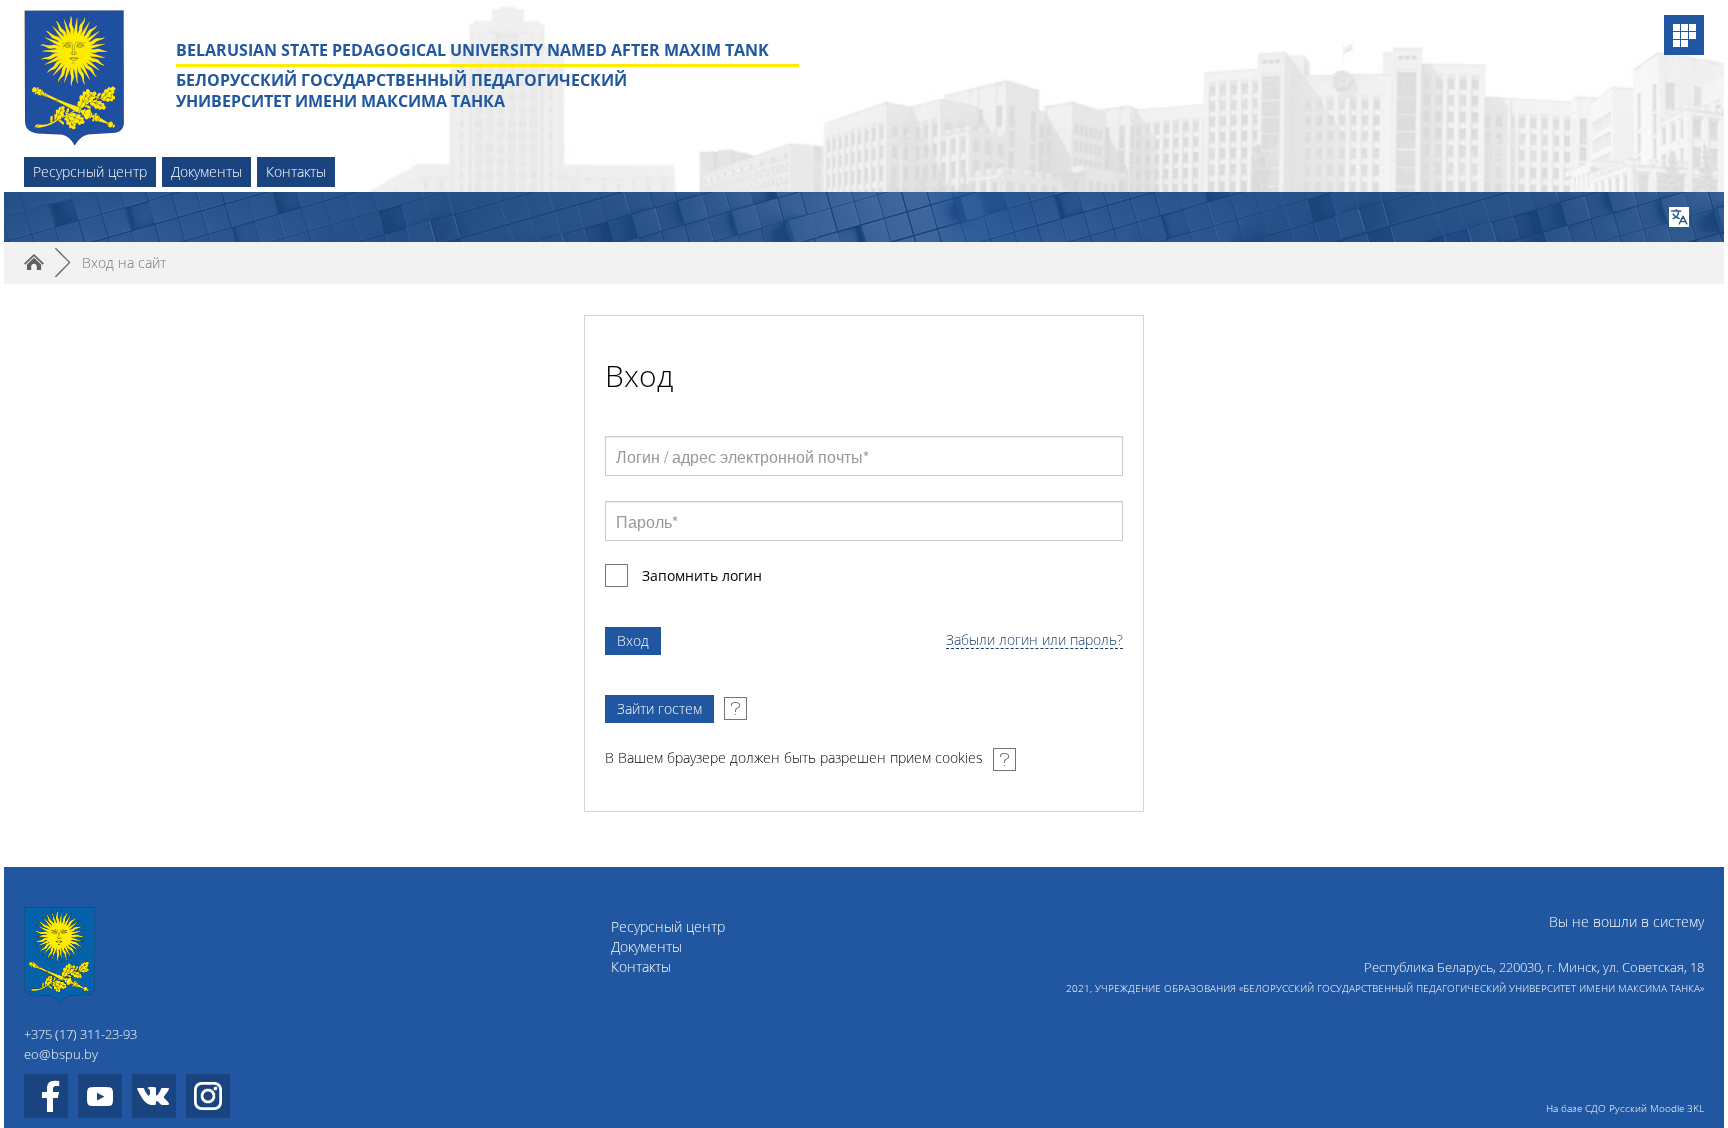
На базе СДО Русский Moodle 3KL (1625, 1108)
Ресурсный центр (90, 171)
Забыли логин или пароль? (1034, 640)
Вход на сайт (124, 262)
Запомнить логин (702, 575)
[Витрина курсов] (1684, 35)
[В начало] (146, 955)
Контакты (296, 171)
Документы (206, 171)
